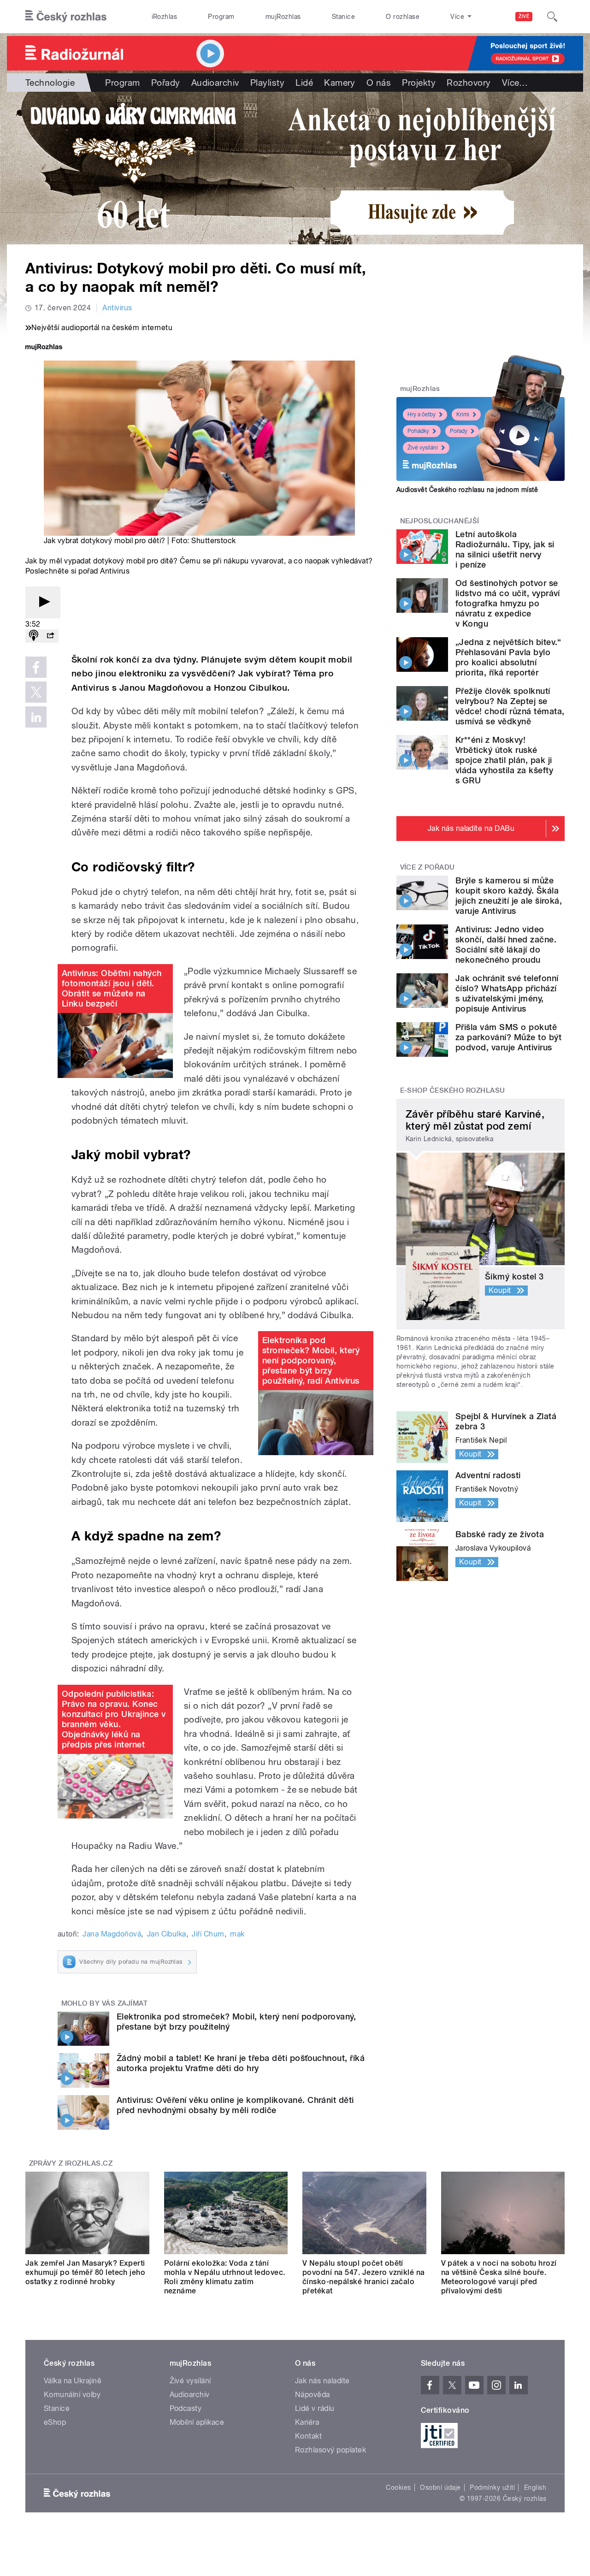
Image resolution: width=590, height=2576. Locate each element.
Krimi (463, 415)
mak (237, 1934)
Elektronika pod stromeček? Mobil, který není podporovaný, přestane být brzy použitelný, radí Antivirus (311, 1360)
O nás (379, 83)
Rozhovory (469, 83)
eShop (55, 2422)
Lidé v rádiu (315, 2408)
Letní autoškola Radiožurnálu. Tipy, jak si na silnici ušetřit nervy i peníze (505, 549)
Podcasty (186, 2408)
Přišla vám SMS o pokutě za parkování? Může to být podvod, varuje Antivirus (508, 1037)
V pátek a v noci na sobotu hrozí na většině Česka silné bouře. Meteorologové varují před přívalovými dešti (499, 2277)
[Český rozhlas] (66, 17)
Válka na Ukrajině (73, 2381)
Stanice (343, 17)
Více (515, 83)
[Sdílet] (50, 636)
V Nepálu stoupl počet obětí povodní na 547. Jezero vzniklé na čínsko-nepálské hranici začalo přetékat (364, 2277)
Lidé (304, 83)
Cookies (398, 2487)
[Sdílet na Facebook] (36, 667)
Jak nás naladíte (322, 2381)
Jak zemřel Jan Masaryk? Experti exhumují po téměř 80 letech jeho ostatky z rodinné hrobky (85, 2272)
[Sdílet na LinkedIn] (36, 717)
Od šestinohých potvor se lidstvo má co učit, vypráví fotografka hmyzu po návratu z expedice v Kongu (508, 603)
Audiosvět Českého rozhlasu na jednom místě (467, 490)
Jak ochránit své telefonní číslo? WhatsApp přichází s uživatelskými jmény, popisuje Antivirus (507, 993)
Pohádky (418, 431)
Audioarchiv (215, 83)
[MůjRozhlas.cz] (44, 348)
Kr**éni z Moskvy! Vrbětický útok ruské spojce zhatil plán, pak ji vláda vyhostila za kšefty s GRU (504, 760)
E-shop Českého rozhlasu (453, 1090)
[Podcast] (34, 636)
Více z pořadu (428, 867)
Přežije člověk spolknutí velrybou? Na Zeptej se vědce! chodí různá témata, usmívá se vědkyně (510, 706)
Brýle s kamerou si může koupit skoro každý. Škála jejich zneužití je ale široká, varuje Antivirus (509, 896)
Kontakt (308, 2436)
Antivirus (117, 308)
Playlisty (267, 83)
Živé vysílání (423, 448)
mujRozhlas (283, 17)
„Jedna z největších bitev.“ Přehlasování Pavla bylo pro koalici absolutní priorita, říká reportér (508, 657)
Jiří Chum (208, 1934)
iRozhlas (165, 17)
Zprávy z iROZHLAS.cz (71, 2163)
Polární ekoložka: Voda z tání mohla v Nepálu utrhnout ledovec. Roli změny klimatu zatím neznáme (225, 2277)
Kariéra (307, 2422)
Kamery (340, 83)
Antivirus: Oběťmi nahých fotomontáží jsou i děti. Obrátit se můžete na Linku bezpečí (112, 988)
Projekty (419, 83)
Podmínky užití (492, 2487)
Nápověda (313, 2395)
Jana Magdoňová (112, 1934)
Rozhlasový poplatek (330, 2450)
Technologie (50, 83)
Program (221, 17)
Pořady (166, 83)
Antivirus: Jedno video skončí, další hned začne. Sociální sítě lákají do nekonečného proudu (506, 945)
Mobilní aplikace (197, 2422)
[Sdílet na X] (36, 692)
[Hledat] (552, 17)
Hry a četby (422, 415)
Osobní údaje (440, 2487)
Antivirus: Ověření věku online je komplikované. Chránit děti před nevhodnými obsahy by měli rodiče (235, 2105)
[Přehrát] (43, 602)
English (535, 2487)
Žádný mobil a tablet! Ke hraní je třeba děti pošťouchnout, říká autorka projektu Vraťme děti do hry (241, 2063)
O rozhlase (403, 17)
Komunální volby (72, 2395)
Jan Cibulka (167, 1934)
